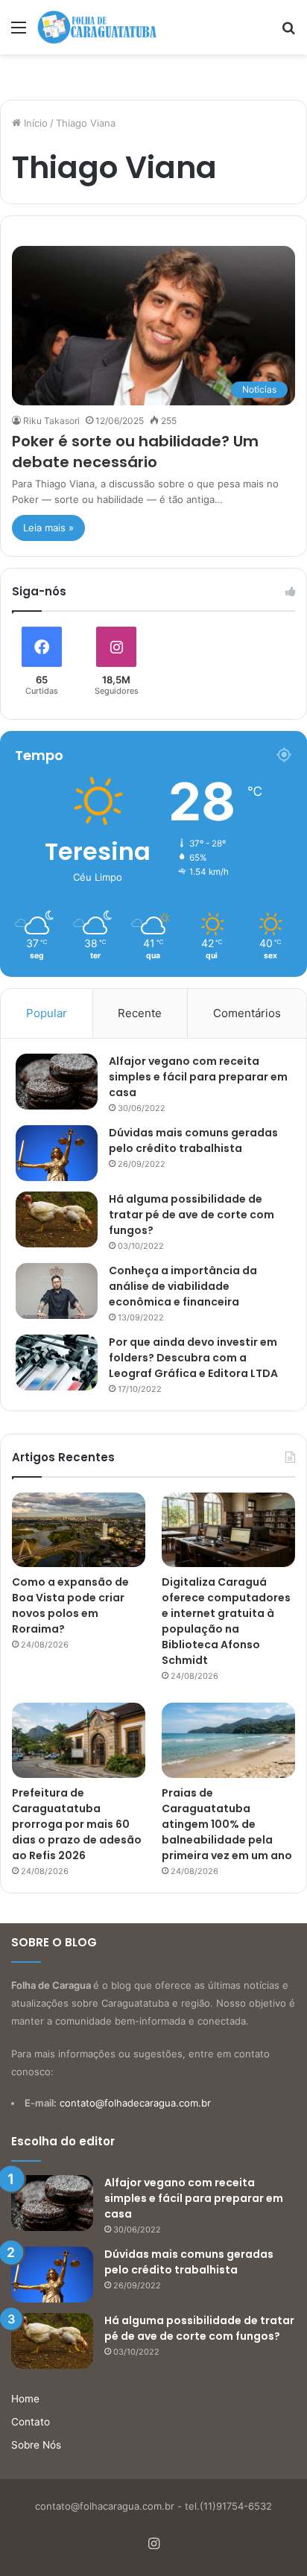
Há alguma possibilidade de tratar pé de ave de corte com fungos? (192, 1215)
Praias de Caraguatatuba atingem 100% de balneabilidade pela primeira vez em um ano (227, 1824)
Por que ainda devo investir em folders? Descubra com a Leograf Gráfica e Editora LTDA (193, 1358)
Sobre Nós (36, 2445)
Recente (140, 1013)
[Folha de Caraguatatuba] (97, 27)
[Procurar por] (288, 32)
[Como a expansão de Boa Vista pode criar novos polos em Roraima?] (79, 1530)
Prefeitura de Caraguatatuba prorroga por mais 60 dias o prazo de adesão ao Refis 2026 (77, 1824)
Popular (47, 1013)
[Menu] (19, 32)
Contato (31, 2422)
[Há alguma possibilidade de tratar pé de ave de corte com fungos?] (57, 1219)
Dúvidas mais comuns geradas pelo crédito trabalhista (193, 1140)
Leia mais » (48, 528)
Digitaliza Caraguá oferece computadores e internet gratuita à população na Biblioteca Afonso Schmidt (226, 1621)
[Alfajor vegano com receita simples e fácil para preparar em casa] (57, 1082)
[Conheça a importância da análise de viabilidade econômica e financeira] (57, 1291)
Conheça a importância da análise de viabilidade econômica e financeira (183, 1286)
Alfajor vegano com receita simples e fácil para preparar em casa (198, 1077)
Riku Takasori (51, 421)
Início (34, 123)
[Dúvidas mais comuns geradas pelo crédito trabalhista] (57, 1153)
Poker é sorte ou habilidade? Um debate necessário (135, 452)
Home (25, 2399)
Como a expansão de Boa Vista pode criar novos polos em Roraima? (70, 1605)
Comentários (247, 1013)
